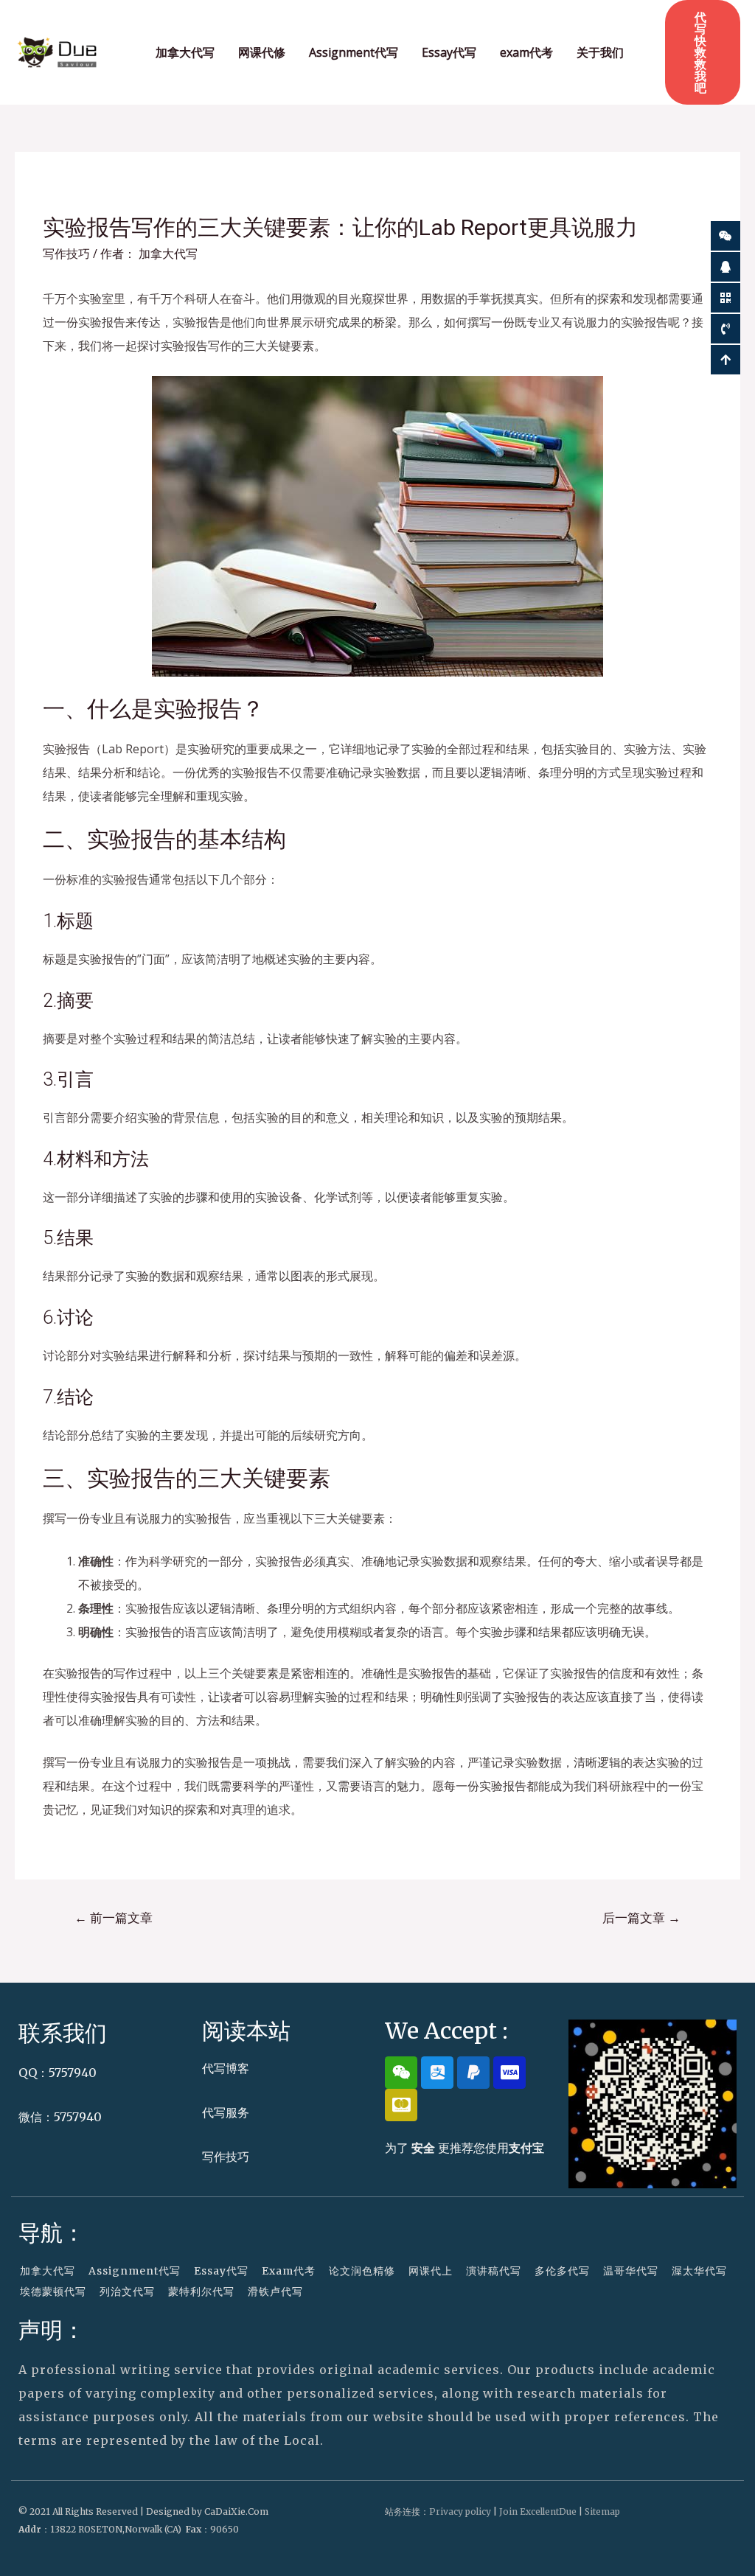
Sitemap (602, 2512)
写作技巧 (66, 254)
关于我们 (600, 52)
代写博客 (226, 2068)
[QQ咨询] (726, 267)
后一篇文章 (641, 1917)
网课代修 (262, 52)
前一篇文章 (114, 1917)
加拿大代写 (185, 52)
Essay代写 (449, 52)
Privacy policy (460, 2512)
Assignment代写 (354, 52)
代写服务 (226, 2112)
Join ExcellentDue (538, 2512)
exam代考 (526, 52)
